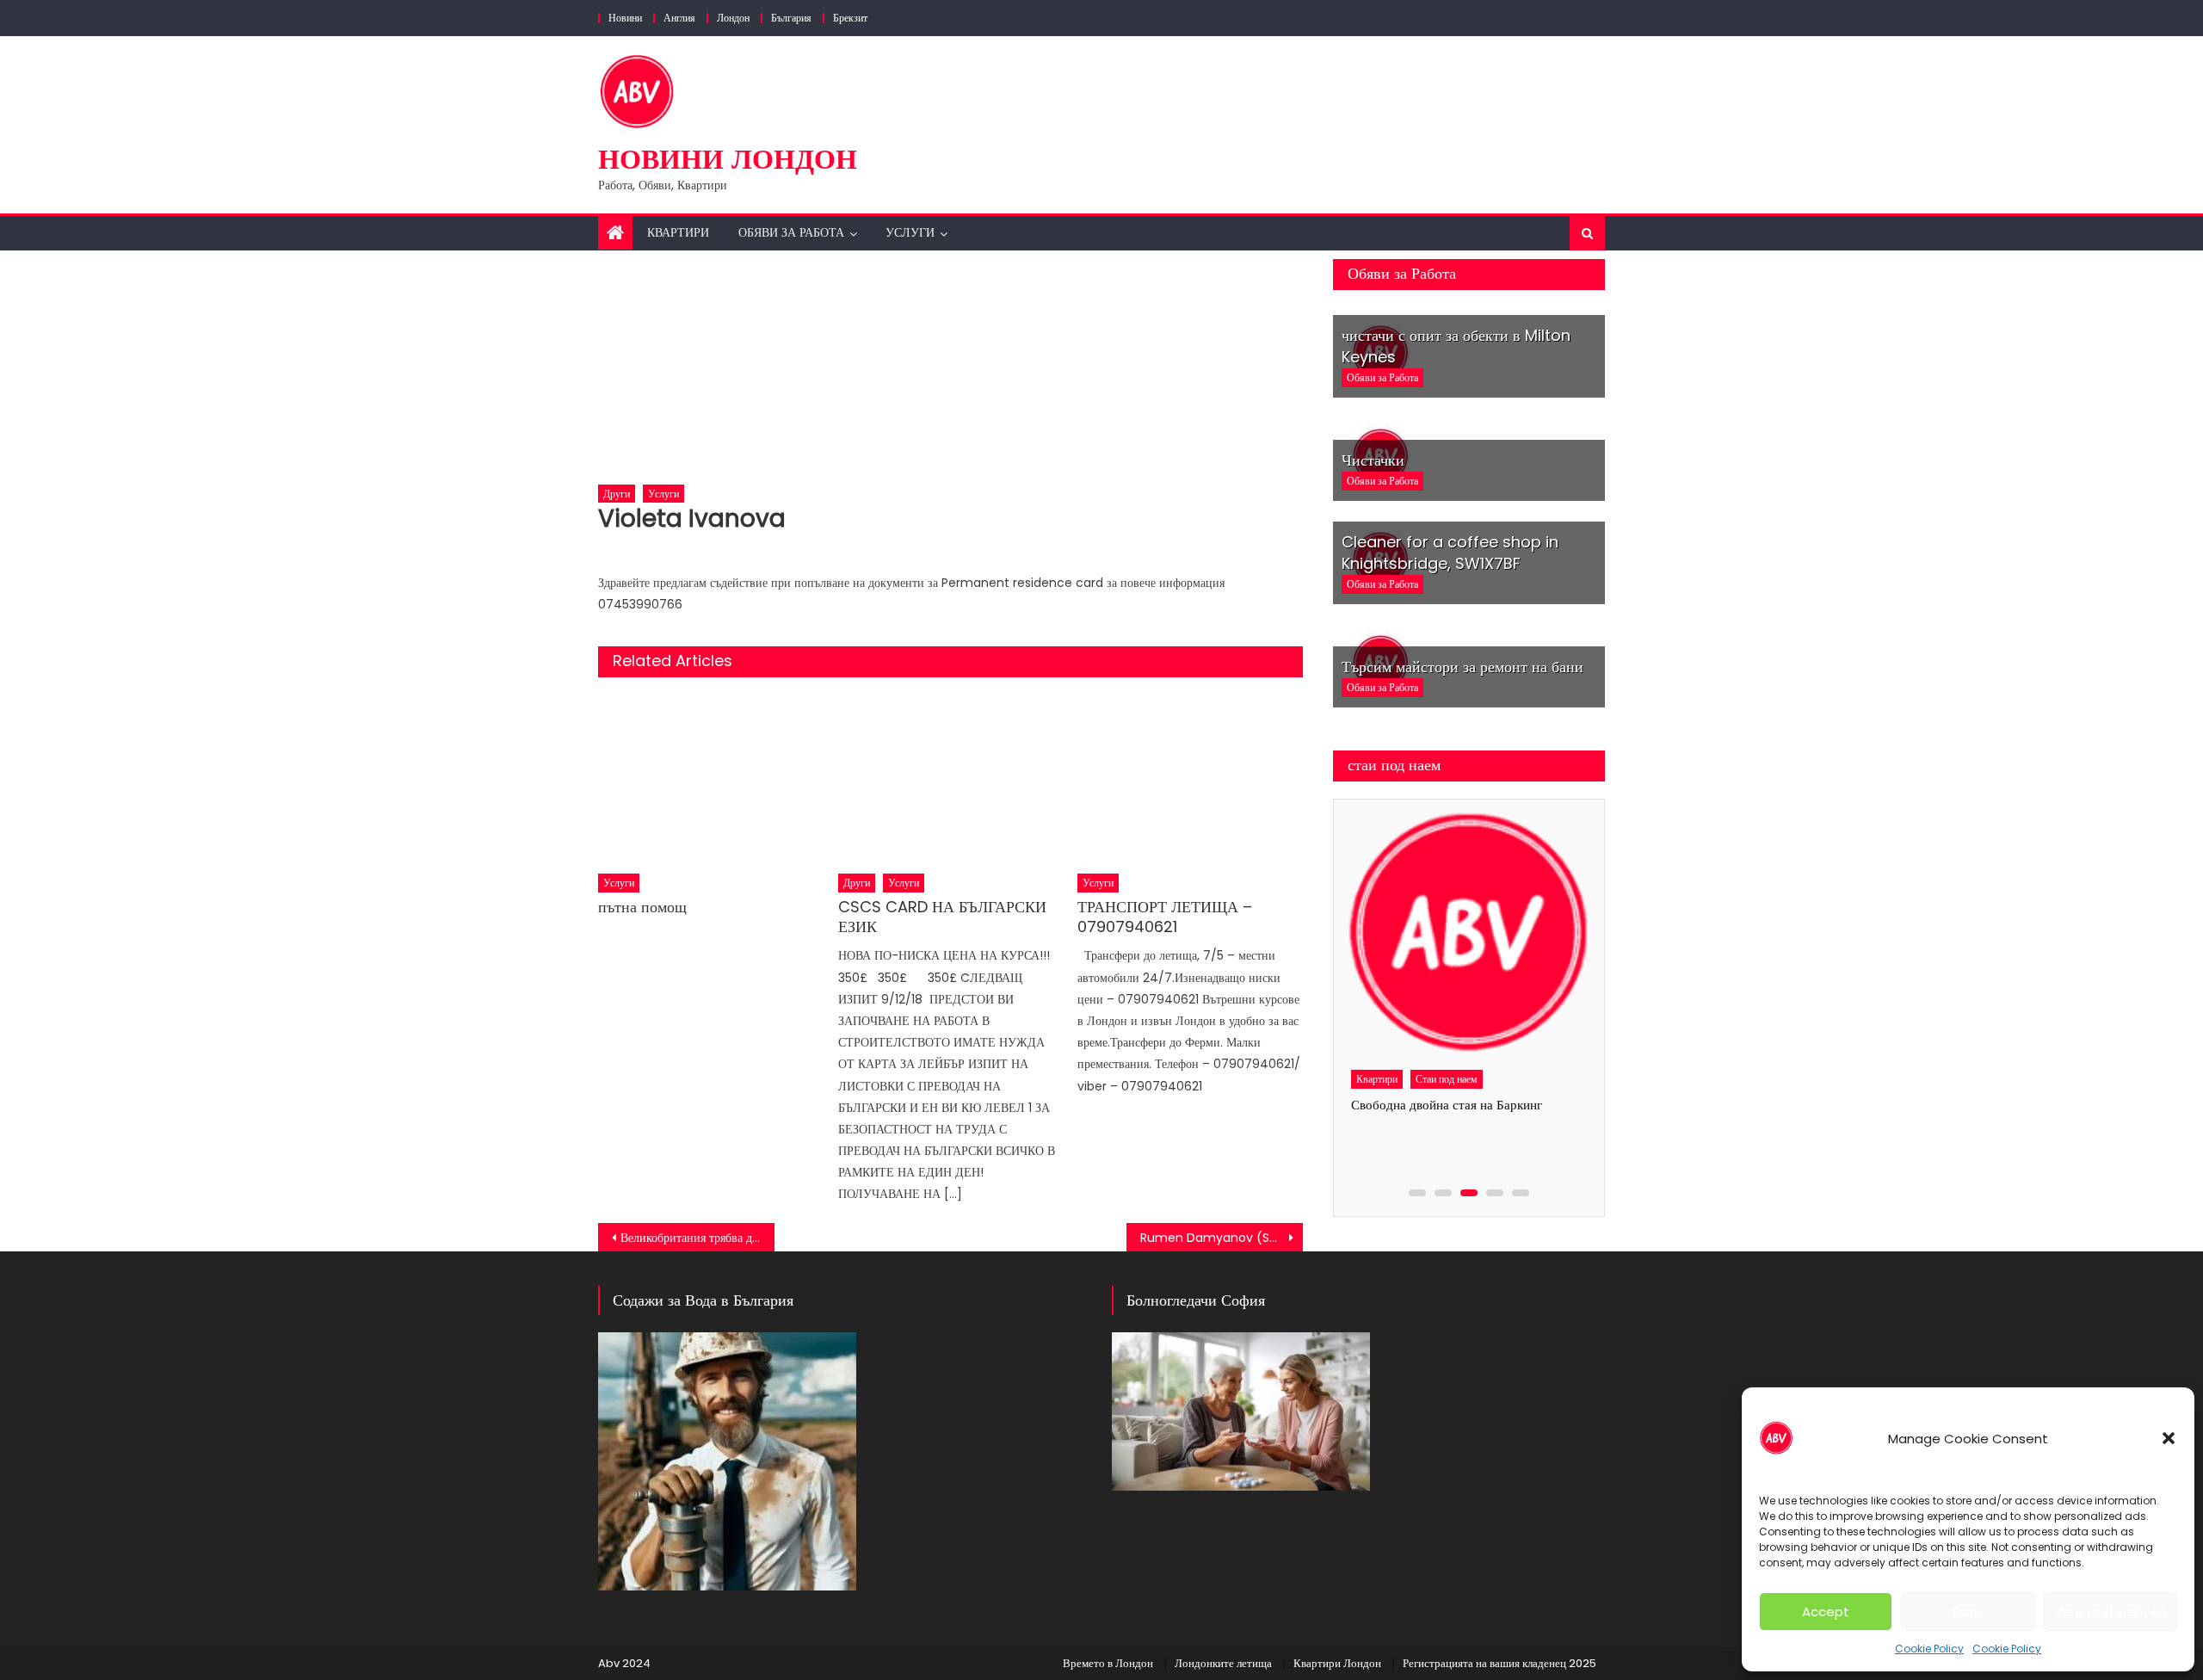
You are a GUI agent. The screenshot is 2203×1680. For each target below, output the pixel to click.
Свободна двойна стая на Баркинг (1447, 1105)
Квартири (678, 232)
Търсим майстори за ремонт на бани (1462, 667)
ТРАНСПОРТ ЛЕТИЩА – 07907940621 (1165, 917)
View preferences (2110, 1612)
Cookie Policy (1929, 1649)
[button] (2169, 1438)
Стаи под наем (1447, 1079)
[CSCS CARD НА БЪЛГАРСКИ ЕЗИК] (951, 779)
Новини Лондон (728, 159)
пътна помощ (642, 907)
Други (617, 494)
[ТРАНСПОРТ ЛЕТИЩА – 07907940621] (1190, 779)
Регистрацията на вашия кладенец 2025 (1500, 1663)
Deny (1969, 1612)
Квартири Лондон (1337, 1663)
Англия (679, 18)
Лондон (733, 18)
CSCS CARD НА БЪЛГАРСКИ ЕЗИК (942, 917)
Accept (1826, 1612)
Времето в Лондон (1108, 1663)
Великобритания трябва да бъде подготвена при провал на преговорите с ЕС (697, 1238)
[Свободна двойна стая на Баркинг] (1468, 934)
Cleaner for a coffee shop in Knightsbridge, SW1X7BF (1450, 553)
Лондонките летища (1223, 1663)
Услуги (910, 232)
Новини (625, 18)
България (791, 18)
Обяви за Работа (791, 232)
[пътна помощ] (711, 779)
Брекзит (850, 18)
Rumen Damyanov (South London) (1222, 1238)
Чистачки (1373, 460)
